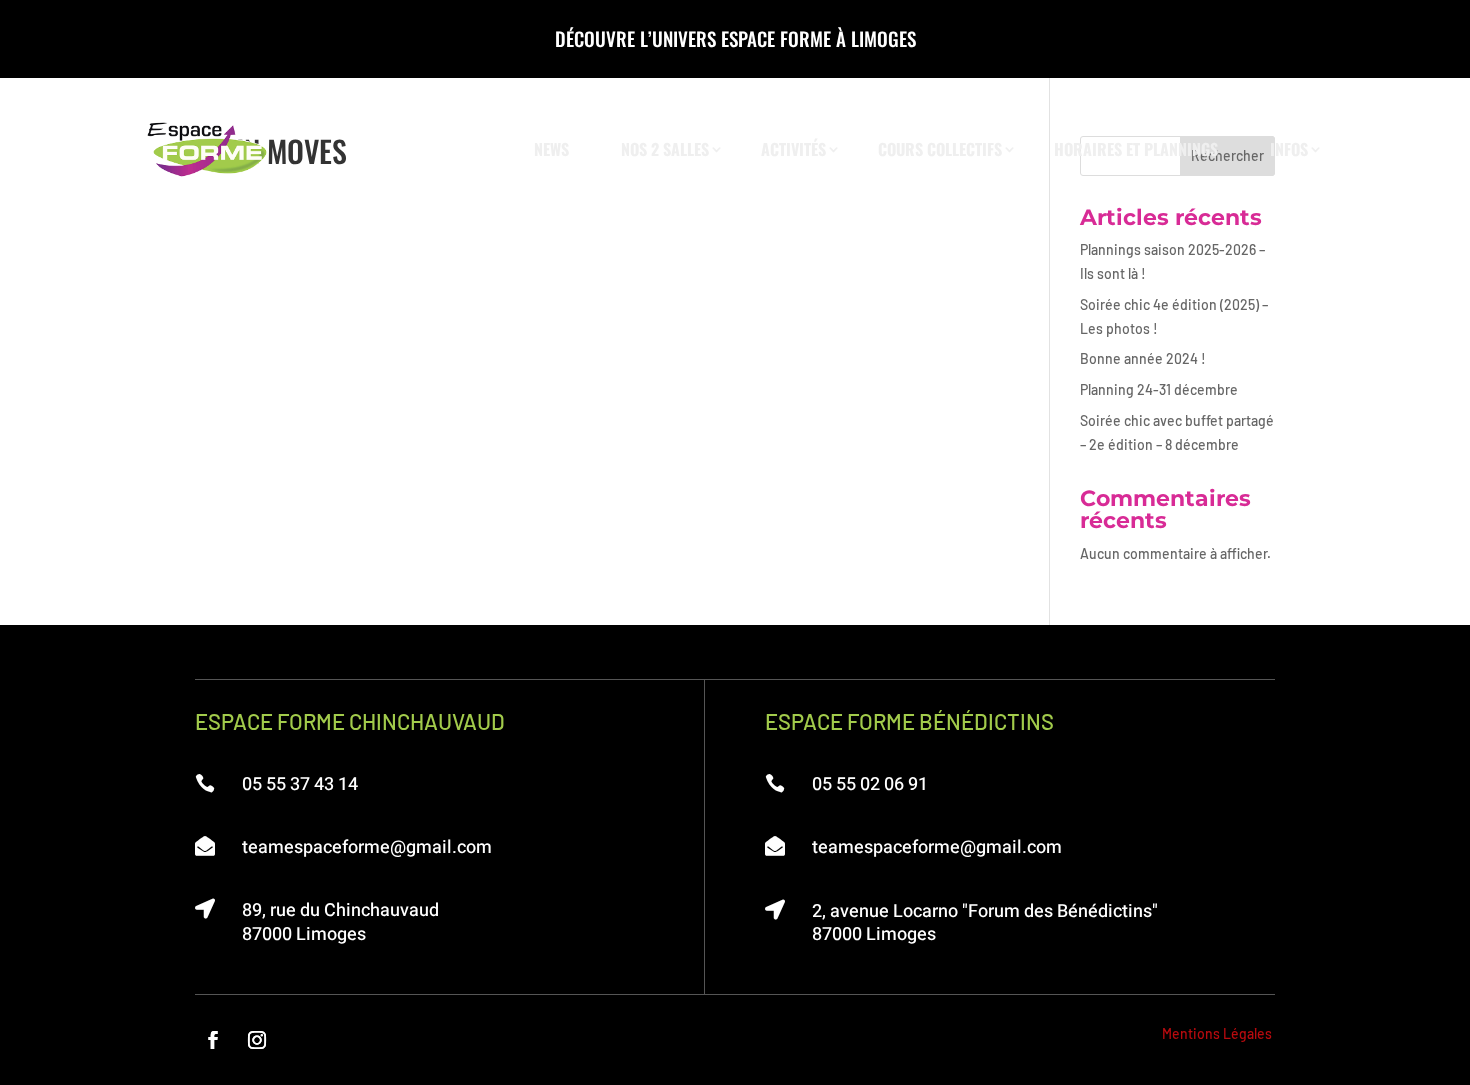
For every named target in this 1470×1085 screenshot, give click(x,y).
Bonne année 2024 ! (1143, 358)
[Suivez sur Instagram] (257, 1040)
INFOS (1289, 149)
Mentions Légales (1217, 1033)
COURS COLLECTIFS (940, 149)
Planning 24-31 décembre (1159, 389)
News (551, 149)
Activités (793, 149)
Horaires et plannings (1136, 149)
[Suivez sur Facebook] (213, 1040)
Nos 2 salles (665, 149)
